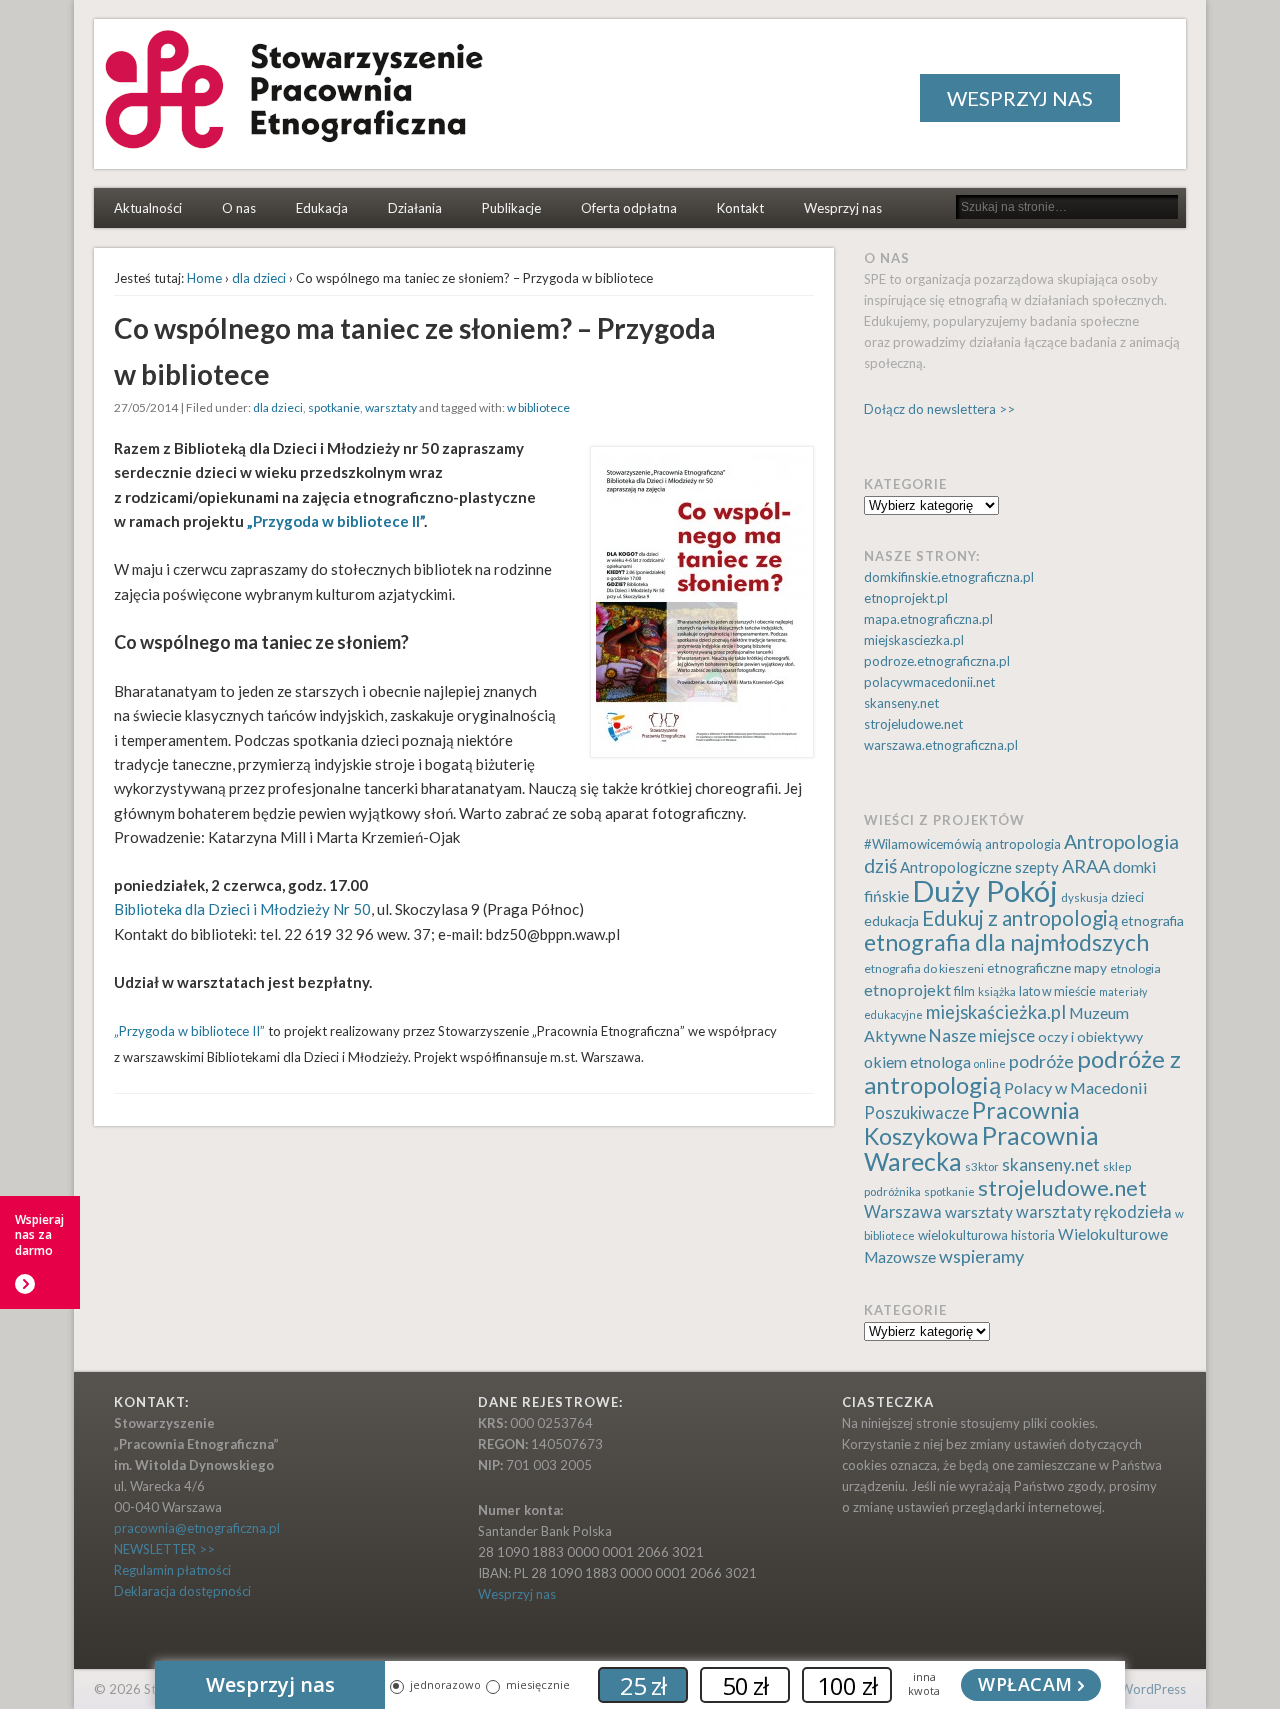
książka (997, 991)
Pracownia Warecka (981, 1148)
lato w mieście (1057, 991)
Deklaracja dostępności (182, 1591)
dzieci (1127, 897)
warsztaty (391, 407)
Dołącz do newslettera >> (939, 409)
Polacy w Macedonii (1076, 1087)
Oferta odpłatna (629, 208)
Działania (415, 208)
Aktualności (148, 208)
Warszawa (903, 1212)
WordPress (1153, 1689)
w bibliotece (538, 407)
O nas (239, 208)
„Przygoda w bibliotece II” (335, 521)
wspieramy (981, 1256)
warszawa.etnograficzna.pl (941, 745)
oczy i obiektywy (1090, 1036)
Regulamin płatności (172, 1570)
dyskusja (1084, 897)
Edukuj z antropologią (1020, 918)
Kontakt (740, 208)
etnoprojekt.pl (906, 598)
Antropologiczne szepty (979, 867)
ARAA (1086, 866)
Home (204, 278)
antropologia (1023, 844)
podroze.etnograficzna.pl (937, 661)
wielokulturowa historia (986, 1235)
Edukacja (322, 208)
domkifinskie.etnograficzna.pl (949, 577)
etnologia (1135, 968)
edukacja (891, 920)
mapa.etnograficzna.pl (928, 619)
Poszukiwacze (916, 1113)
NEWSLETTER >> (164, 1549)
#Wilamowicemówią (923, 844)
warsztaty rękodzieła (1094, 1212)
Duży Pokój (985, 890)
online (990, 1063)
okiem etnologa (917, 1061)
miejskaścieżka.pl (996, 1012)
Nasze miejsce (982, 1035)
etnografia (1152, 920)
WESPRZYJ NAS (1020, 98)
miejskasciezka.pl (914, 640)
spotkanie (334, 407)
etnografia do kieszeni (924, 968)
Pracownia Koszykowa (972, 1123)
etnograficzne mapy (1047, 967)
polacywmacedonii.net (929, 682)
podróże (1041, 1061)
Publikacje (511, 208)
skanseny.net (901, 703)
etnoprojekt (907, 989)
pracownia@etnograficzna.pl (197, 1528)
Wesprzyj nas (843, 208)
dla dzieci (259, 278)
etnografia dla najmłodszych (1006, 942)
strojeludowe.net (913, 724)
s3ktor (982, 1166)
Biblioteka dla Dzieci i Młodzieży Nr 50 (242, 909)
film (964, 991)
